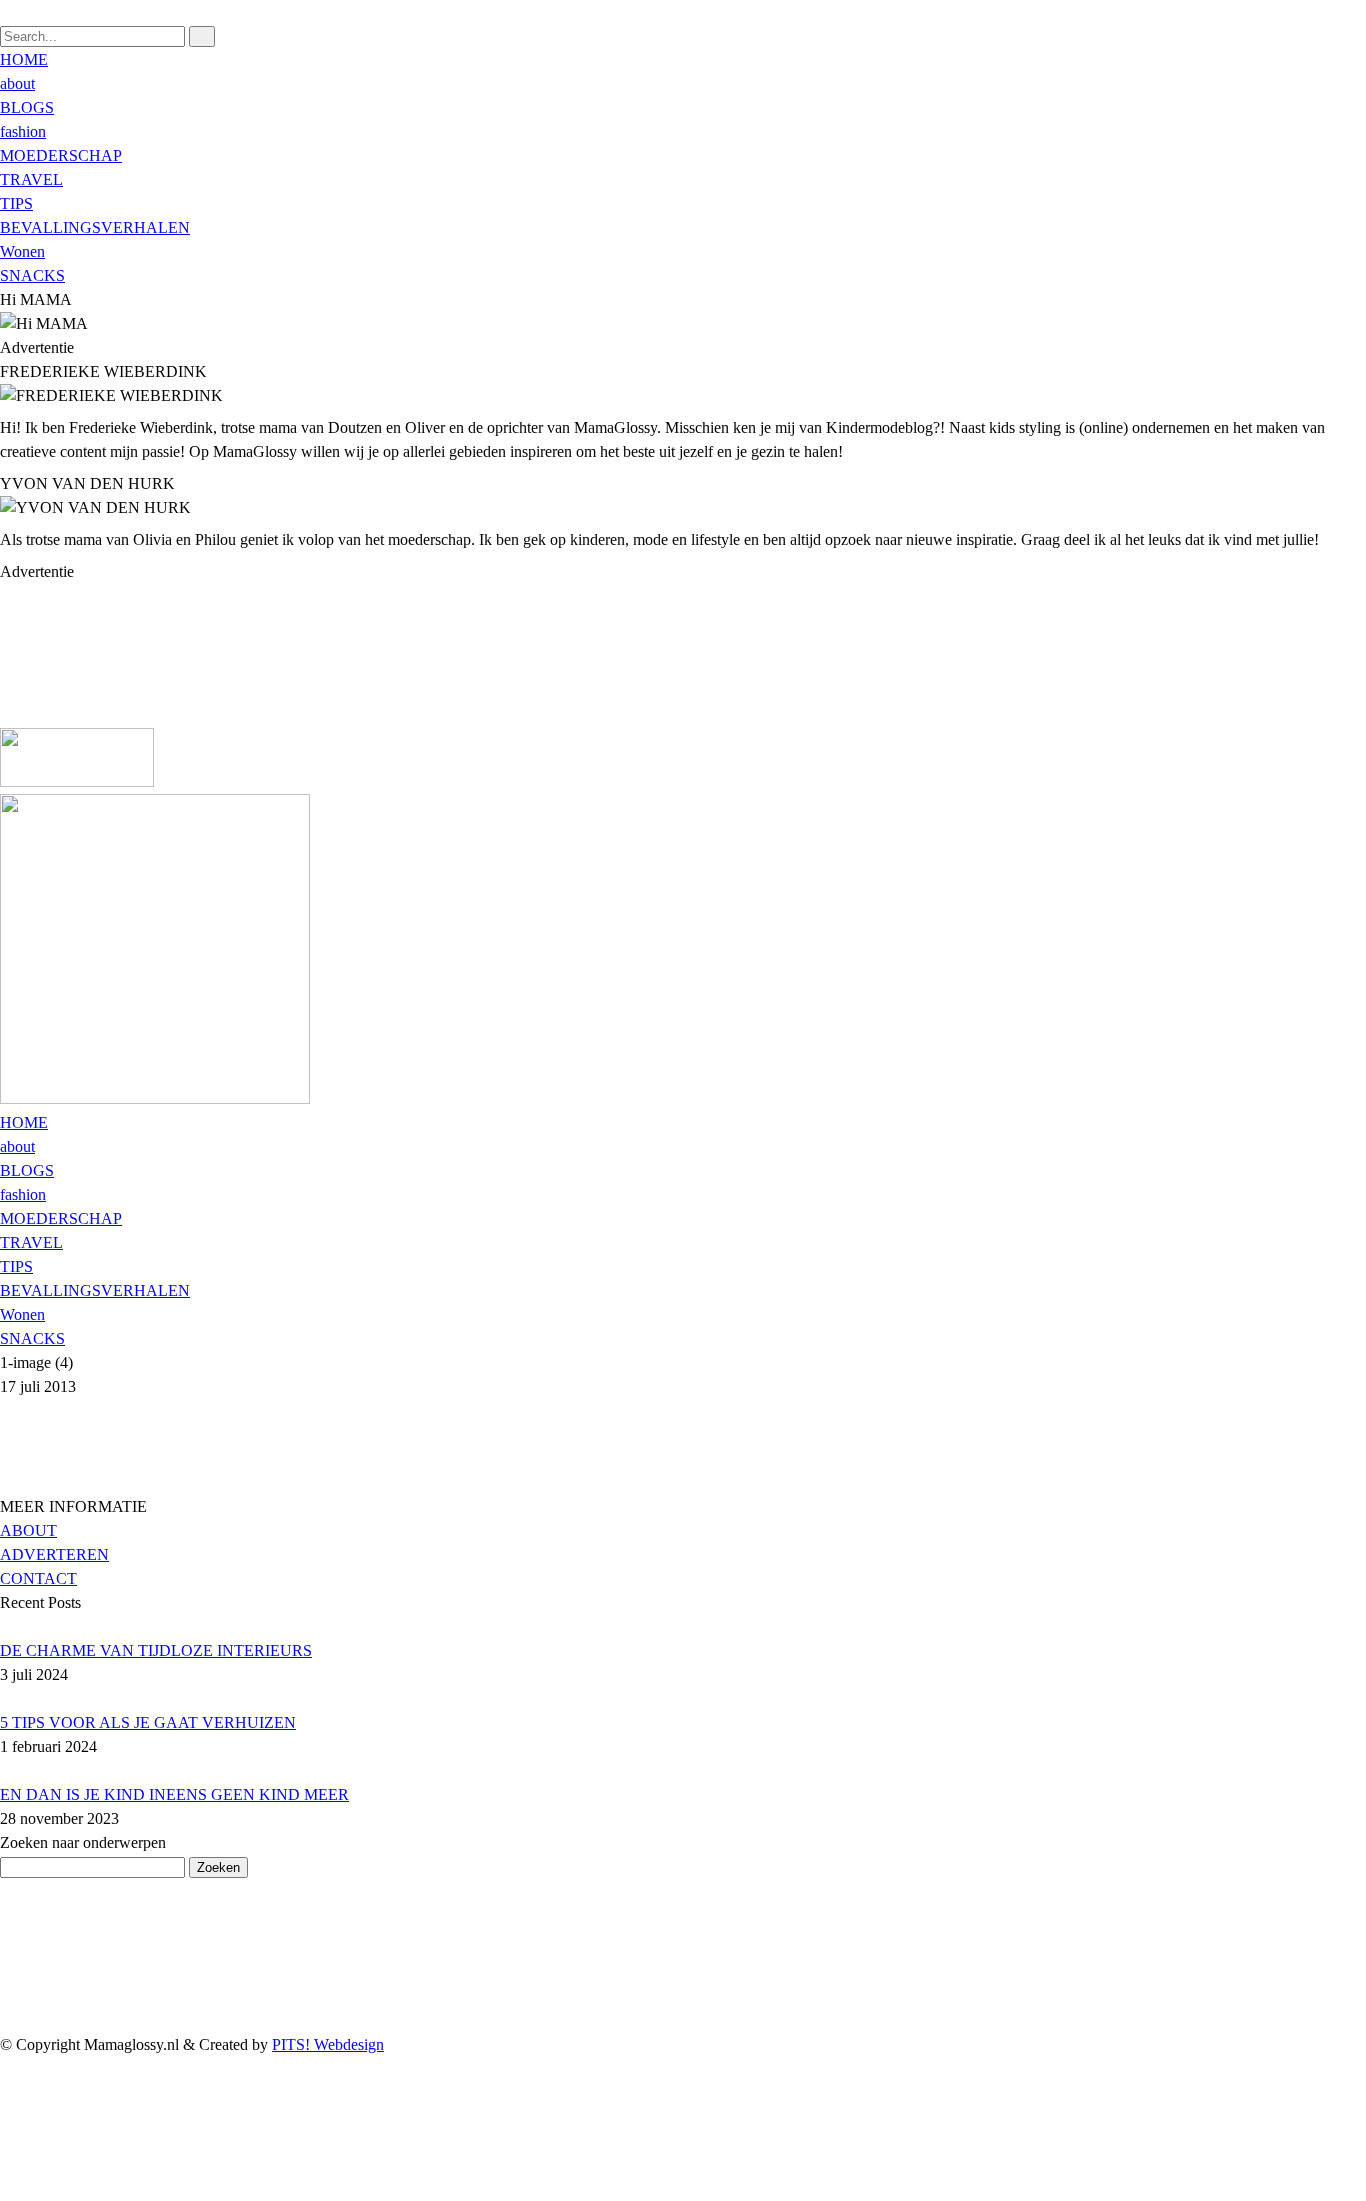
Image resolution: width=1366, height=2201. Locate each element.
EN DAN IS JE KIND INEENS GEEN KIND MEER (174, 1794)
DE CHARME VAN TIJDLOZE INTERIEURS (156, 1650)
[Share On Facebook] (9, 2116)
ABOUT (28, 1530)
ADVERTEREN (54, 1554)
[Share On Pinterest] (9, 2164)
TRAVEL (31, 179)
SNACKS (32, 275)
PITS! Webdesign (328, 2044)
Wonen (22, 251)
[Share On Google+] (9, 2188)
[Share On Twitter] (9, 2140)
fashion (23, 131)
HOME (24, 59)
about (17, 83)
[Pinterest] (6, 667)
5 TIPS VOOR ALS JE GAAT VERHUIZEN (148, 1722)
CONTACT (38, 1578)
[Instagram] (6, 691)
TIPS (16, 203)
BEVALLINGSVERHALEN (95, 227)
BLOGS (27, 107)
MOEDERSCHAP (61, 155)
